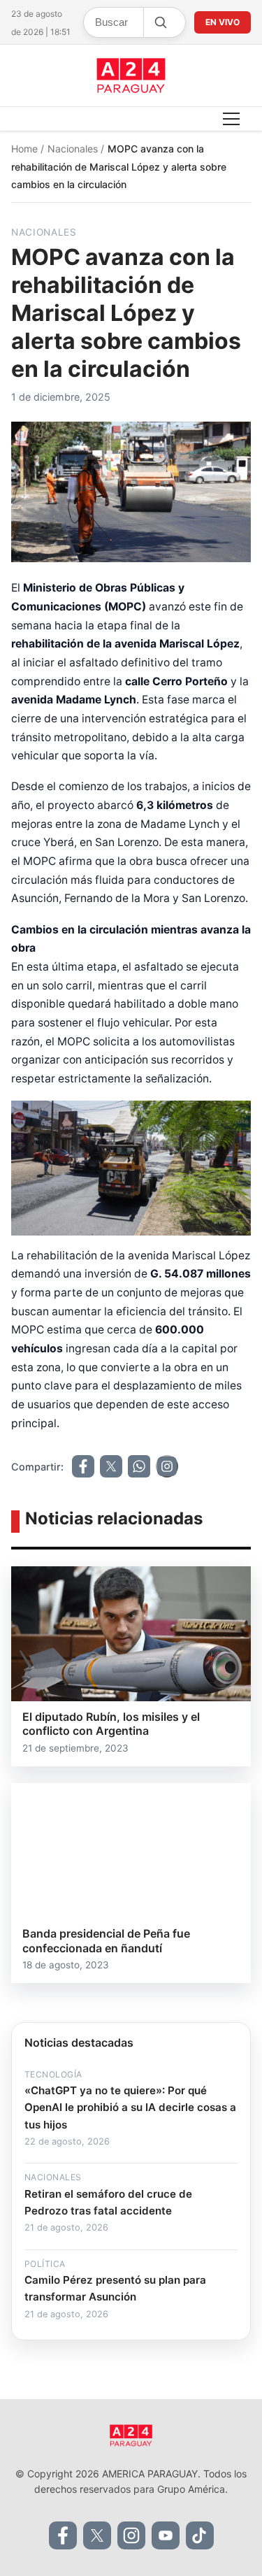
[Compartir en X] (111, 1466)
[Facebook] (63, 2535)
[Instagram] (131, 2535)
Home (26, 149)
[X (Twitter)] (97, 2535)
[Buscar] (160, 22)
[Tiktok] (200, 2535)
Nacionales (74, 149)
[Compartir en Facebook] (83, 1466)
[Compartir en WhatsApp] (139, 1466)
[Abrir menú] (231, 119)
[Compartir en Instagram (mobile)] (167, 1466)
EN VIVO (223, 22)
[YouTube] (166, 2535)
